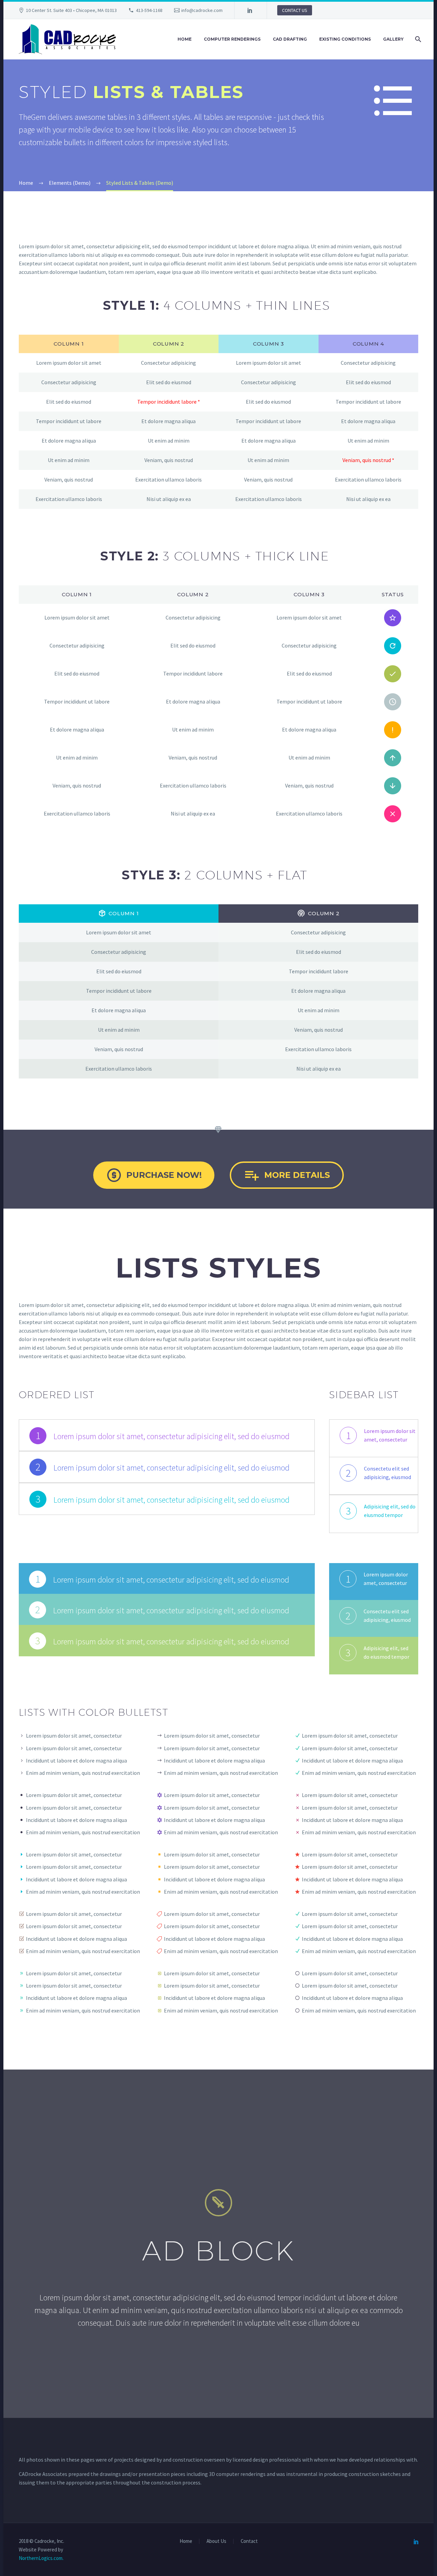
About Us (216, 2541)
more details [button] (287, 1175)
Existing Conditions (345, 39)
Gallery (393, 39)
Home (185, 39)
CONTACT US (295, 10)
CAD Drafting (290, 39)
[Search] (417, 39)
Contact (249, 2541)
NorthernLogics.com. (41, 2558)
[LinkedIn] (250, 10)
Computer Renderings (232, 39)
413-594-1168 (149, 10)
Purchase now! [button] (154, 1175)
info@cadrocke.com (202, 10)
